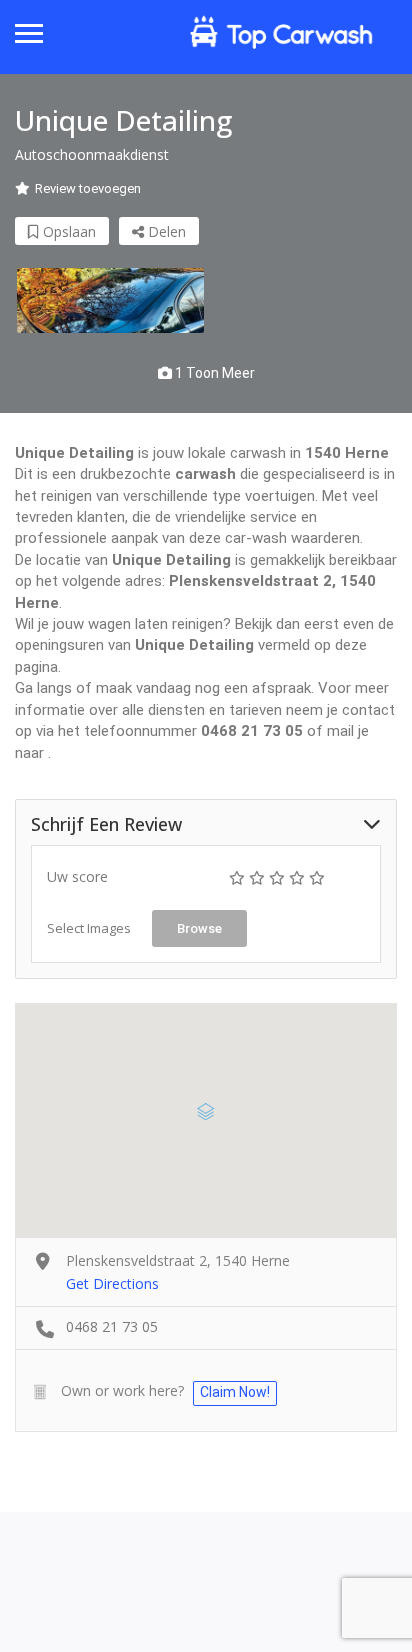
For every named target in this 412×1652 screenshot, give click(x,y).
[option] (110, 300)
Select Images (89, 928)
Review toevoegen (88, 188)
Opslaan (67, 231)
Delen (165, 231)
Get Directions (112, 1283)
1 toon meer (213, 373)
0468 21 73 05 (112, 1326)
